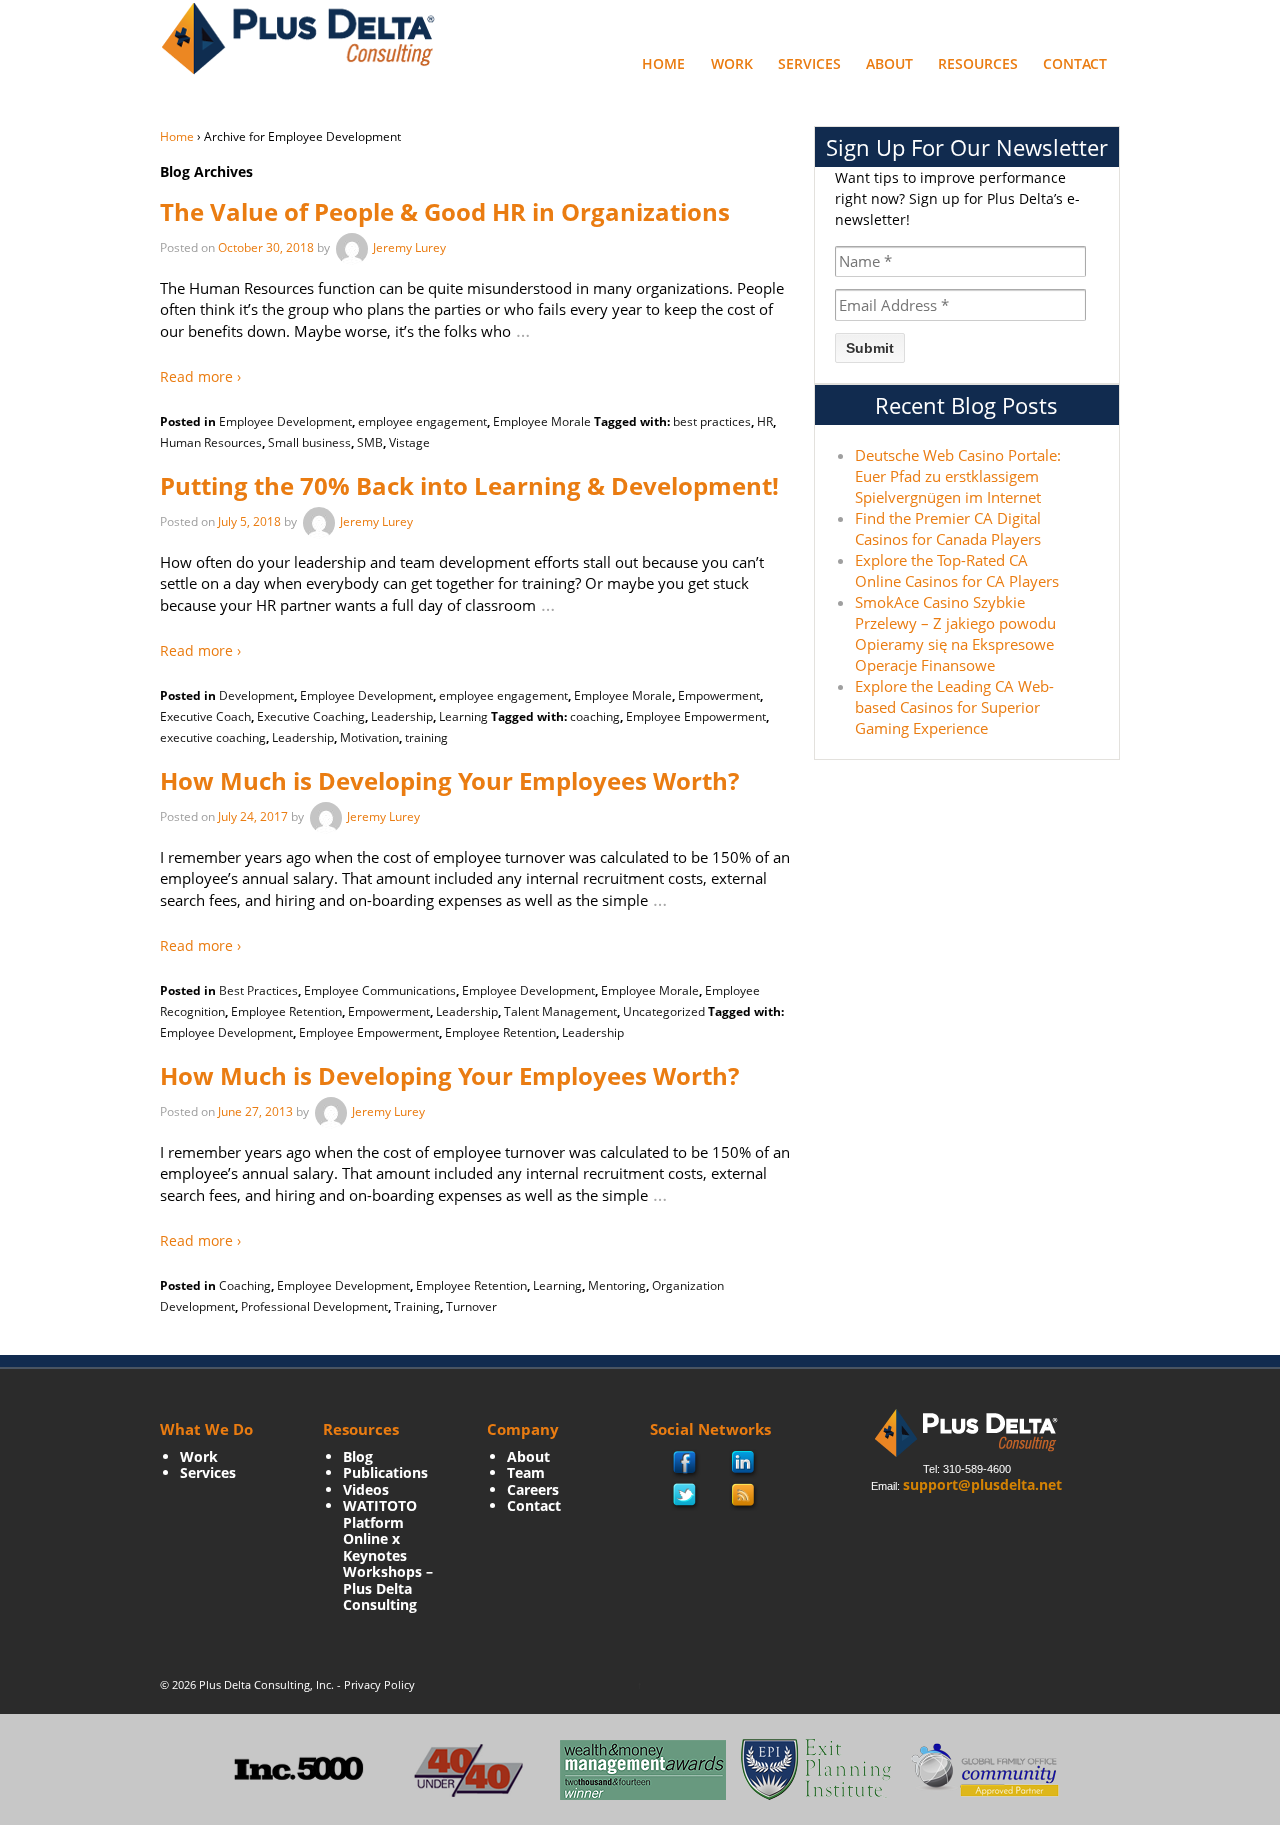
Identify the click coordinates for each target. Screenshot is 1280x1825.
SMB (370, 442)
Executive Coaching (311, 716)
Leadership (402, 716)
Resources (978, 63)
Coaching (245, 1285)
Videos (366, 1489)
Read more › (200, 376)
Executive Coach (205, 716)
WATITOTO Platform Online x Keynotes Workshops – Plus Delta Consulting (388, 1555)
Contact (1075, 63)
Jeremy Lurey (409, 247)
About (889, 63)
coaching (595, 716)
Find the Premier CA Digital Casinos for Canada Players (948, 528)
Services (809, 63)
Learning (463, 716)
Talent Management (560, 1011)
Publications (385, 1472)
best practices (712, 421)
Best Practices (258, 990)
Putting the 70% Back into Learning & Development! (469, 485)
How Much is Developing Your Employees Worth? (449, 780)
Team (526, 1472)
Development (256, 695)
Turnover (471, 1306)
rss (744, 1496)
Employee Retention (286, 1011)
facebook (685, 1464)
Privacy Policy (379, 1684)
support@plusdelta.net (982, 1484)
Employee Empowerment (696, 716)
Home (663, 63)
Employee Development (285, 421)
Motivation (369, 737)
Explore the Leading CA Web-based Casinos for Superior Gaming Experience (954, 707)
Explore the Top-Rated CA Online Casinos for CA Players (957, 570)
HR (765, 421)
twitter (685, 1496)
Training (417, 1306)
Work (732, 63)
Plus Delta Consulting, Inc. (266, 1684)
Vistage (409, 442)
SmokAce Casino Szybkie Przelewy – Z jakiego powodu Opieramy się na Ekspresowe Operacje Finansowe (955, 633)
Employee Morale (542, 421)
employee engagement (422, 421)
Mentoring (617, 1285)
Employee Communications (380, 990)
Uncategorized (664, 1011)
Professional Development (314, 1306)
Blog (358, 1456)
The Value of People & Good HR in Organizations (445, 211)
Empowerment (719, 695)
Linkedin (744, 1464)
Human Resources (211, 442)
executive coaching (213, 737)
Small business (309, 442)
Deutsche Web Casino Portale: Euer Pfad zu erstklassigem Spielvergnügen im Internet (958, 476)
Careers (533, 1489)
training (426, 737)
